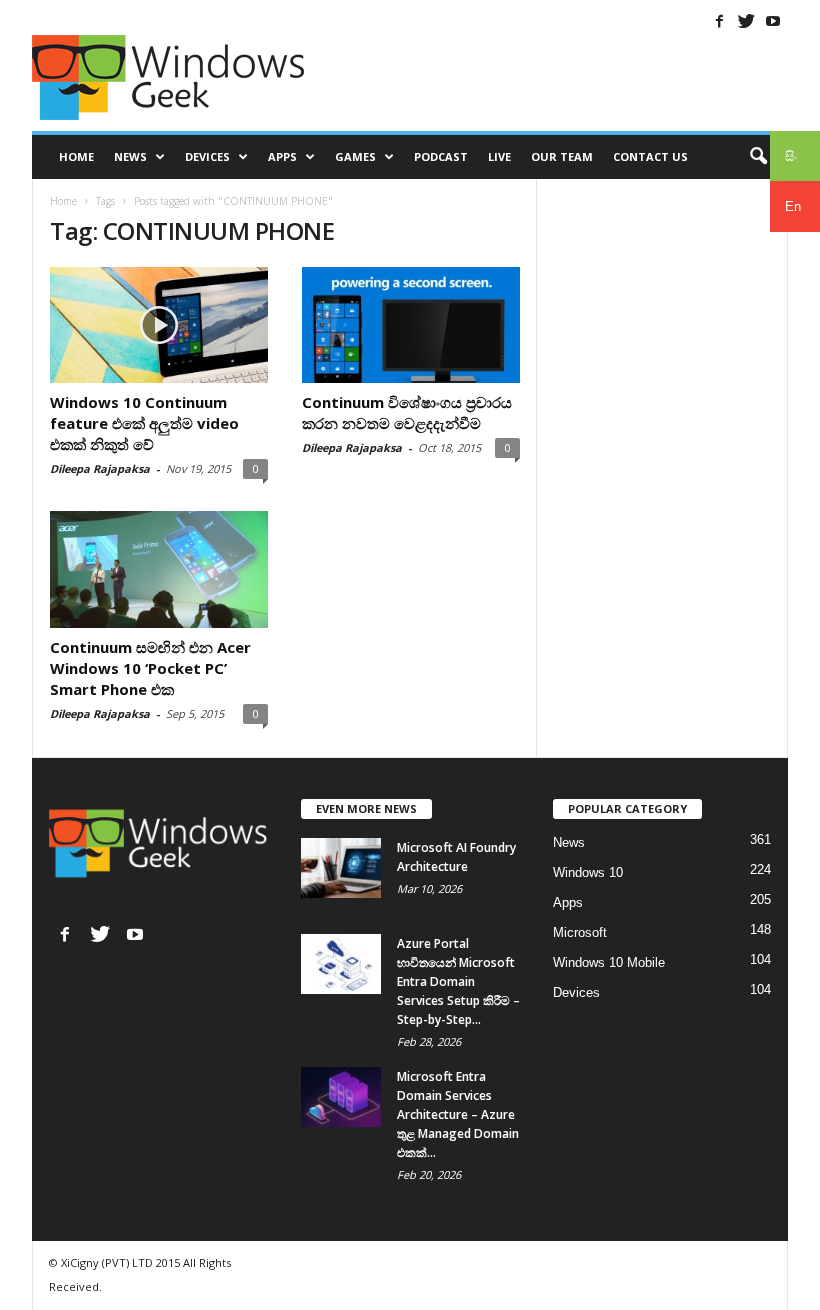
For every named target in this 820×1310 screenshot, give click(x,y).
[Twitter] (746, 21)
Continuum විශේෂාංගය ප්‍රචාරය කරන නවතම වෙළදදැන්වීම (407, 412)
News (130, 156)
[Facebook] (719, 21)
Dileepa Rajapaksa (100, 468)
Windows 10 (588, 872)
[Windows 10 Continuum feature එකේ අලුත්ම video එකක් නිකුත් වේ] (159, 325)
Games (355, 156)
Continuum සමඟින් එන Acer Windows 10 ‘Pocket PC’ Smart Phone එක (150, 668)
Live (499, 156)
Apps (282, 156)
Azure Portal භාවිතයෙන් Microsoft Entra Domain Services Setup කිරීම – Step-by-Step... (458, 981)
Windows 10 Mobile (609, 962)
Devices (207, 156)
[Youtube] (773, 21)
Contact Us (650, 156)
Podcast (441, 156)
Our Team (562, 156)
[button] (758, 157)
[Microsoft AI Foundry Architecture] (341, 868)
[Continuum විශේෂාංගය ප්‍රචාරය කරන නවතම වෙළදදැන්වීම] (411, 325)
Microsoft (580, 932)
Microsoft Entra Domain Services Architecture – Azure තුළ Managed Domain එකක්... (458, 1114)
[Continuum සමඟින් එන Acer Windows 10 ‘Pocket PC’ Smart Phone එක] (159, 569)
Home (76, 156)
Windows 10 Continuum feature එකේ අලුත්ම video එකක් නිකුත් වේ (144, 423)
